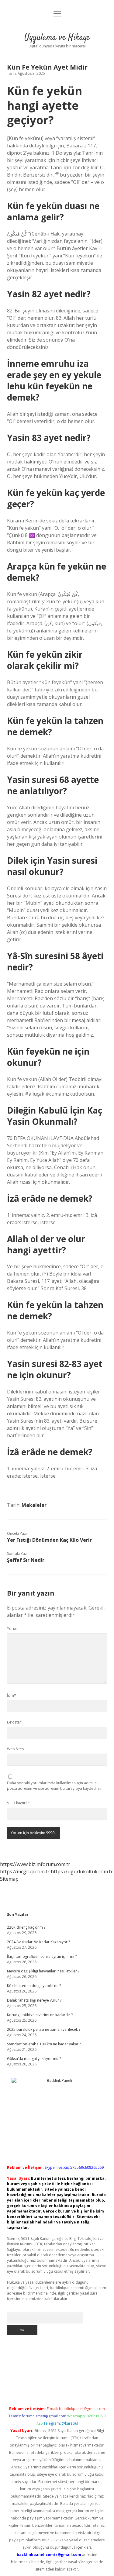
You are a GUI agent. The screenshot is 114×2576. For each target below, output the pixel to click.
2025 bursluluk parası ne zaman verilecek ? (44, 2029)
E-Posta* (14, 1722)
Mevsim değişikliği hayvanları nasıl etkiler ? (43, 1971)
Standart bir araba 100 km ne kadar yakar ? (44, 2044)
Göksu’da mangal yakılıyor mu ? (34, 2059)
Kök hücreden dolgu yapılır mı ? (34, 1986)
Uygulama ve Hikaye (57, 38)
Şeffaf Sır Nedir (26, 1560)
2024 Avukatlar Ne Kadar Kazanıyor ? (38, 1942)
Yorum (13, 1629)
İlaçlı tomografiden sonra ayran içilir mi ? (42, 1956)
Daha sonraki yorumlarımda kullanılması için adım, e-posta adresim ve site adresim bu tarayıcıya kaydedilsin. (55, 1786)
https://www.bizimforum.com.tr (35, 1864)
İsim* (12, 1695)
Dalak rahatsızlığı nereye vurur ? (34, 2000)
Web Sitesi (16, 1749)
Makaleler (34, 1505)
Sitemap (9, 1879)
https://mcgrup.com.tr (25, 1872)
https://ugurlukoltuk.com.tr (82, 1872)
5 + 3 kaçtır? (19, 1803)
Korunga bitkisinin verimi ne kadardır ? (40, 2015)
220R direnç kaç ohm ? (26, 1927)
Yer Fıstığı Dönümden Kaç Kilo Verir (49, 1540)
